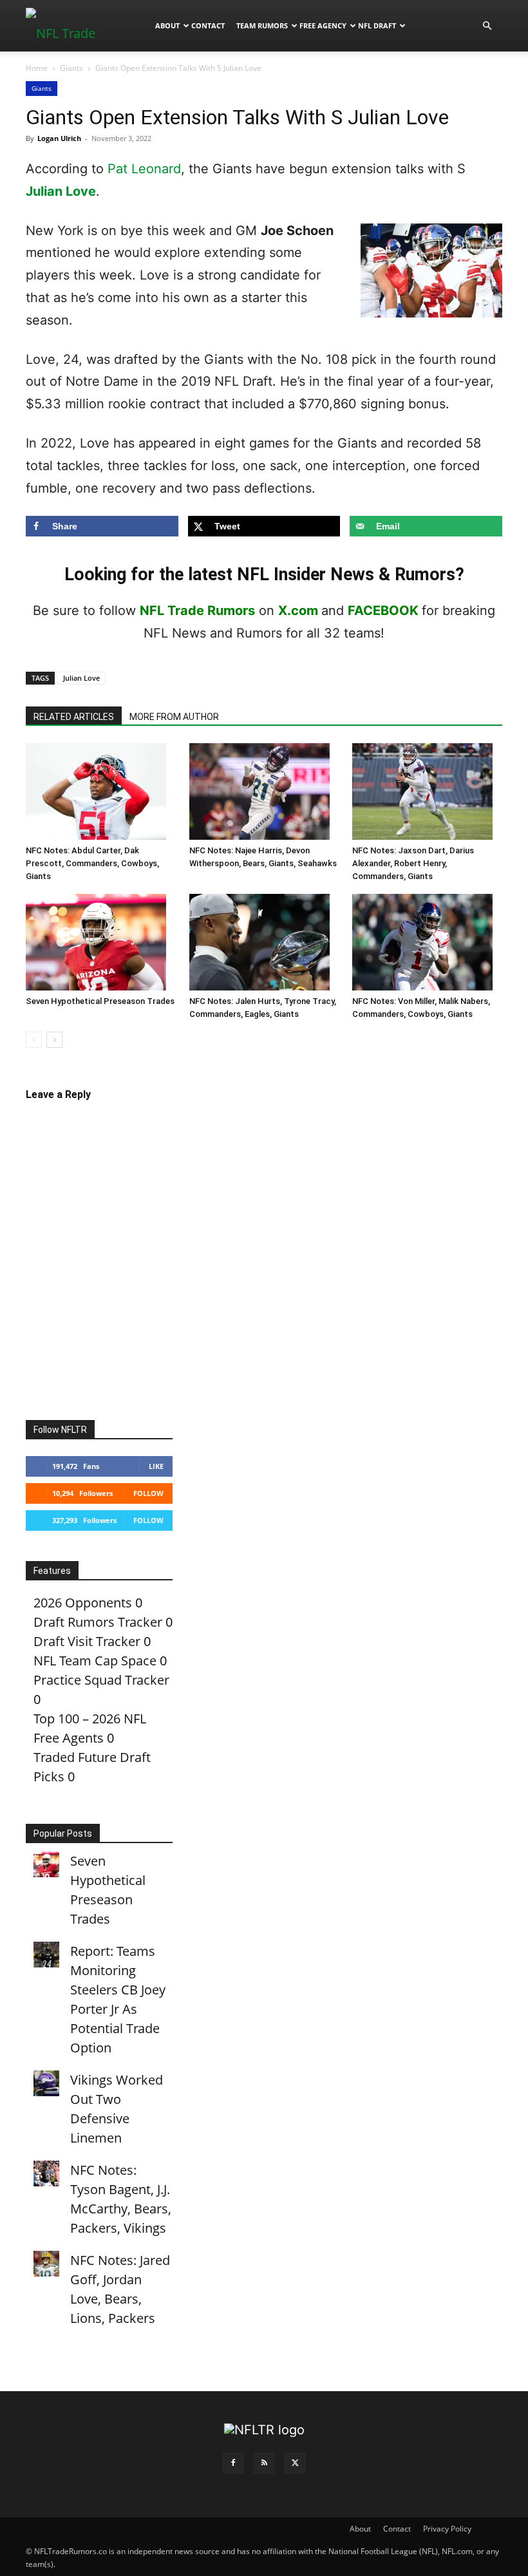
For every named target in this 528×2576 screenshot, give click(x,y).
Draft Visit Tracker (87, 1641)
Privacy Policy (447, 2529)
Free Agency (323, 25)
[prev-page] (34, 1040)
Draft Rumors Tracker (98, 1622)
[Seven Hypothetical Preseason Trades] (101, 942)
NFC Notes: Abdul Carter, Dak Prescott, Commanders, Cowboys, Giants (92, 863)
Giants (71, 68)
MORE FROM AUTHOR (174, 717)
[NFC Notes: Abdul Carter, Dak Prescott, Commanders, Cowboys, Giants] (101, 791)
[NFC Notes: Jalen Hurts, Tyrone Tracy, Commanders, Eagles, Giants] (264, 942)
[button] (487, 25)
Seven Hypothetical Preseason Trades (100, 1001)
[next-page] (54, 1040)
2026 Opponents (83, 1603)
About (167, 25)
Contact (208, 25)
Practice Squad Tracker (101, 1680)
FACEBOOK (383, 611)
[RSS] (264, 2463)
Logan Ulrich (59, 138)
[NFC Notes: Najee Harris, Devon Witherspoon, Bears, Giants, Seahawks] (264, 791)
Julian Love (61, 191)
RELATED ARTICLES (74, 717)
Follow (148, 1493)
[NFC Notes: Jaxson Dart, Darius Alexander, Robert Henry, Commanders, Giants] (427, 791)
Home (37, 68)
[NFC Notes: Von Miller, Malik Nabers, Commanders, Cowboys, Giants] (427, 942)
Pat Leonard (144, 169)
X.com (298, 611)
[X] (295, 2463)
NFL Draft (377, 25)
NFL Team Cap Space (95, 1661)
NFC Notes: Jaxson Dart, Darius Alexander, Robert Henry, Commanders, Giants (413, 863)
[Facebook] (233, 2463)
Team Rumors (262, 25)
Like (156, 1466)
